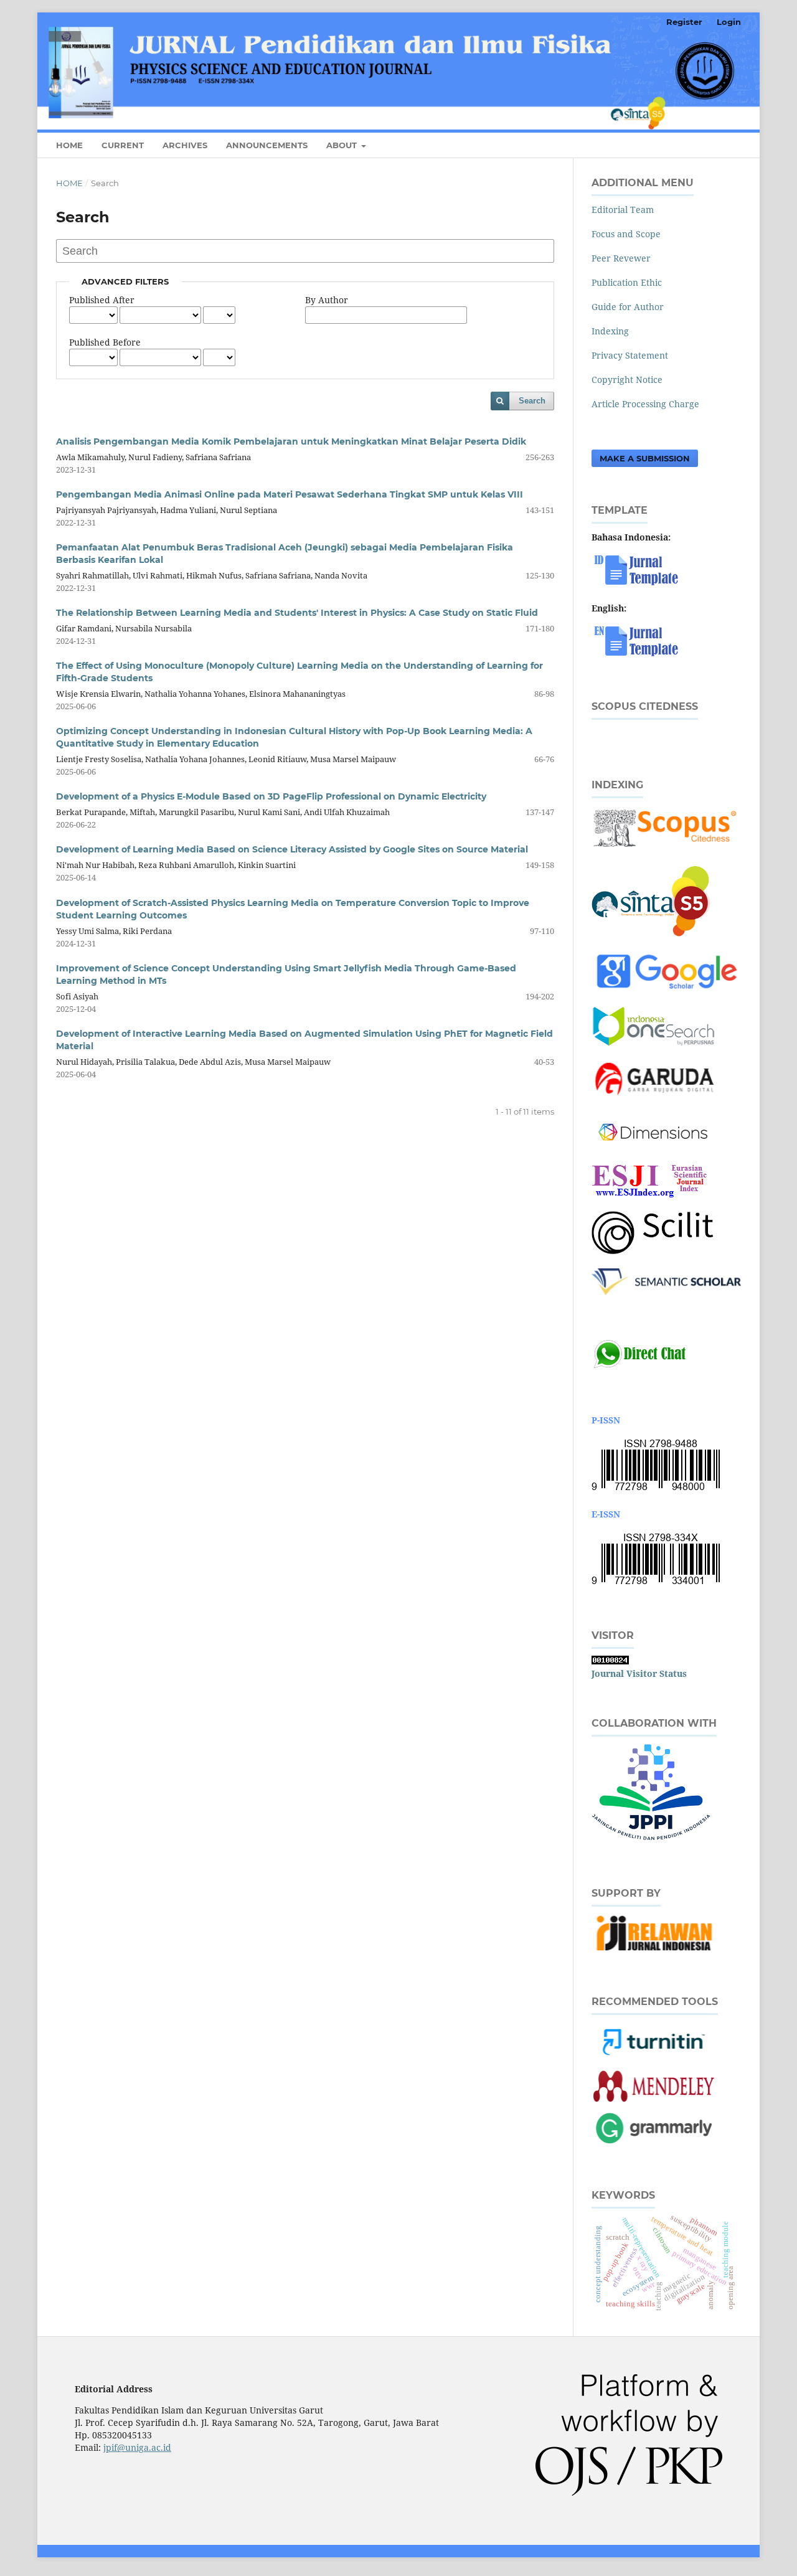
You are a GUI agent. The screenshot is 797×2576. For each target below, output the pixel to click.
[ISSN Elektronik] (656, 1584)
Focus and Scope (626, 234)
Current (123, 145)
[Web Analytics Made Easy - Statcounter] (610, 1661)
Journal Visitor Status (639, 1673)
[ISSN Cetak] (656, 1490)
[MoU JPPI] (651, 1842)
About (343, 145)
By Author (327, 300)
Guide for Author (628, 307)
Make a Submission (645, 458)
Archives (185, 145)
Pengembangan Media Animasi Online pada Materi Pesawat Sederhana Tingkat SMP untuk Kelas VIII (290, 494)
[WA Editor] (639, 1367)
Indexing (610, 331)
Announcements (267, 145)
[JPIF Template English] (639, 655)
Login (729, 22)
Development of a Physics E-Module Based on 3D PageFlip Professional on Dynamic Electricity (271, 796)
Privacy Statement (630, 355)
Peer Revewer (621, 258)
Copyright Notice (627, 380)
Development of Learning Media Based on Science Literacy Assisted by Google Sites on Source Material (292, 849)
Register (684, 22)
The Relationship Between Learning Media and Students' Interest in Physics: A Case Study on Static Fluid (297, 613)
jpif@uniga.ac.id (137, 2447)
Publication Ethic (627, 282)
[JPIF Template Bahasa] (639, 584)
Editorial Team (623, 210)
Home (69, 145)
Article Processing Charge (645, 404)
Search (532, 401)
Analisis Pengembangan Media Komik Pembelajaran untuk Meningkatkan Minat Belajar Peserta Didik (291, 441)
